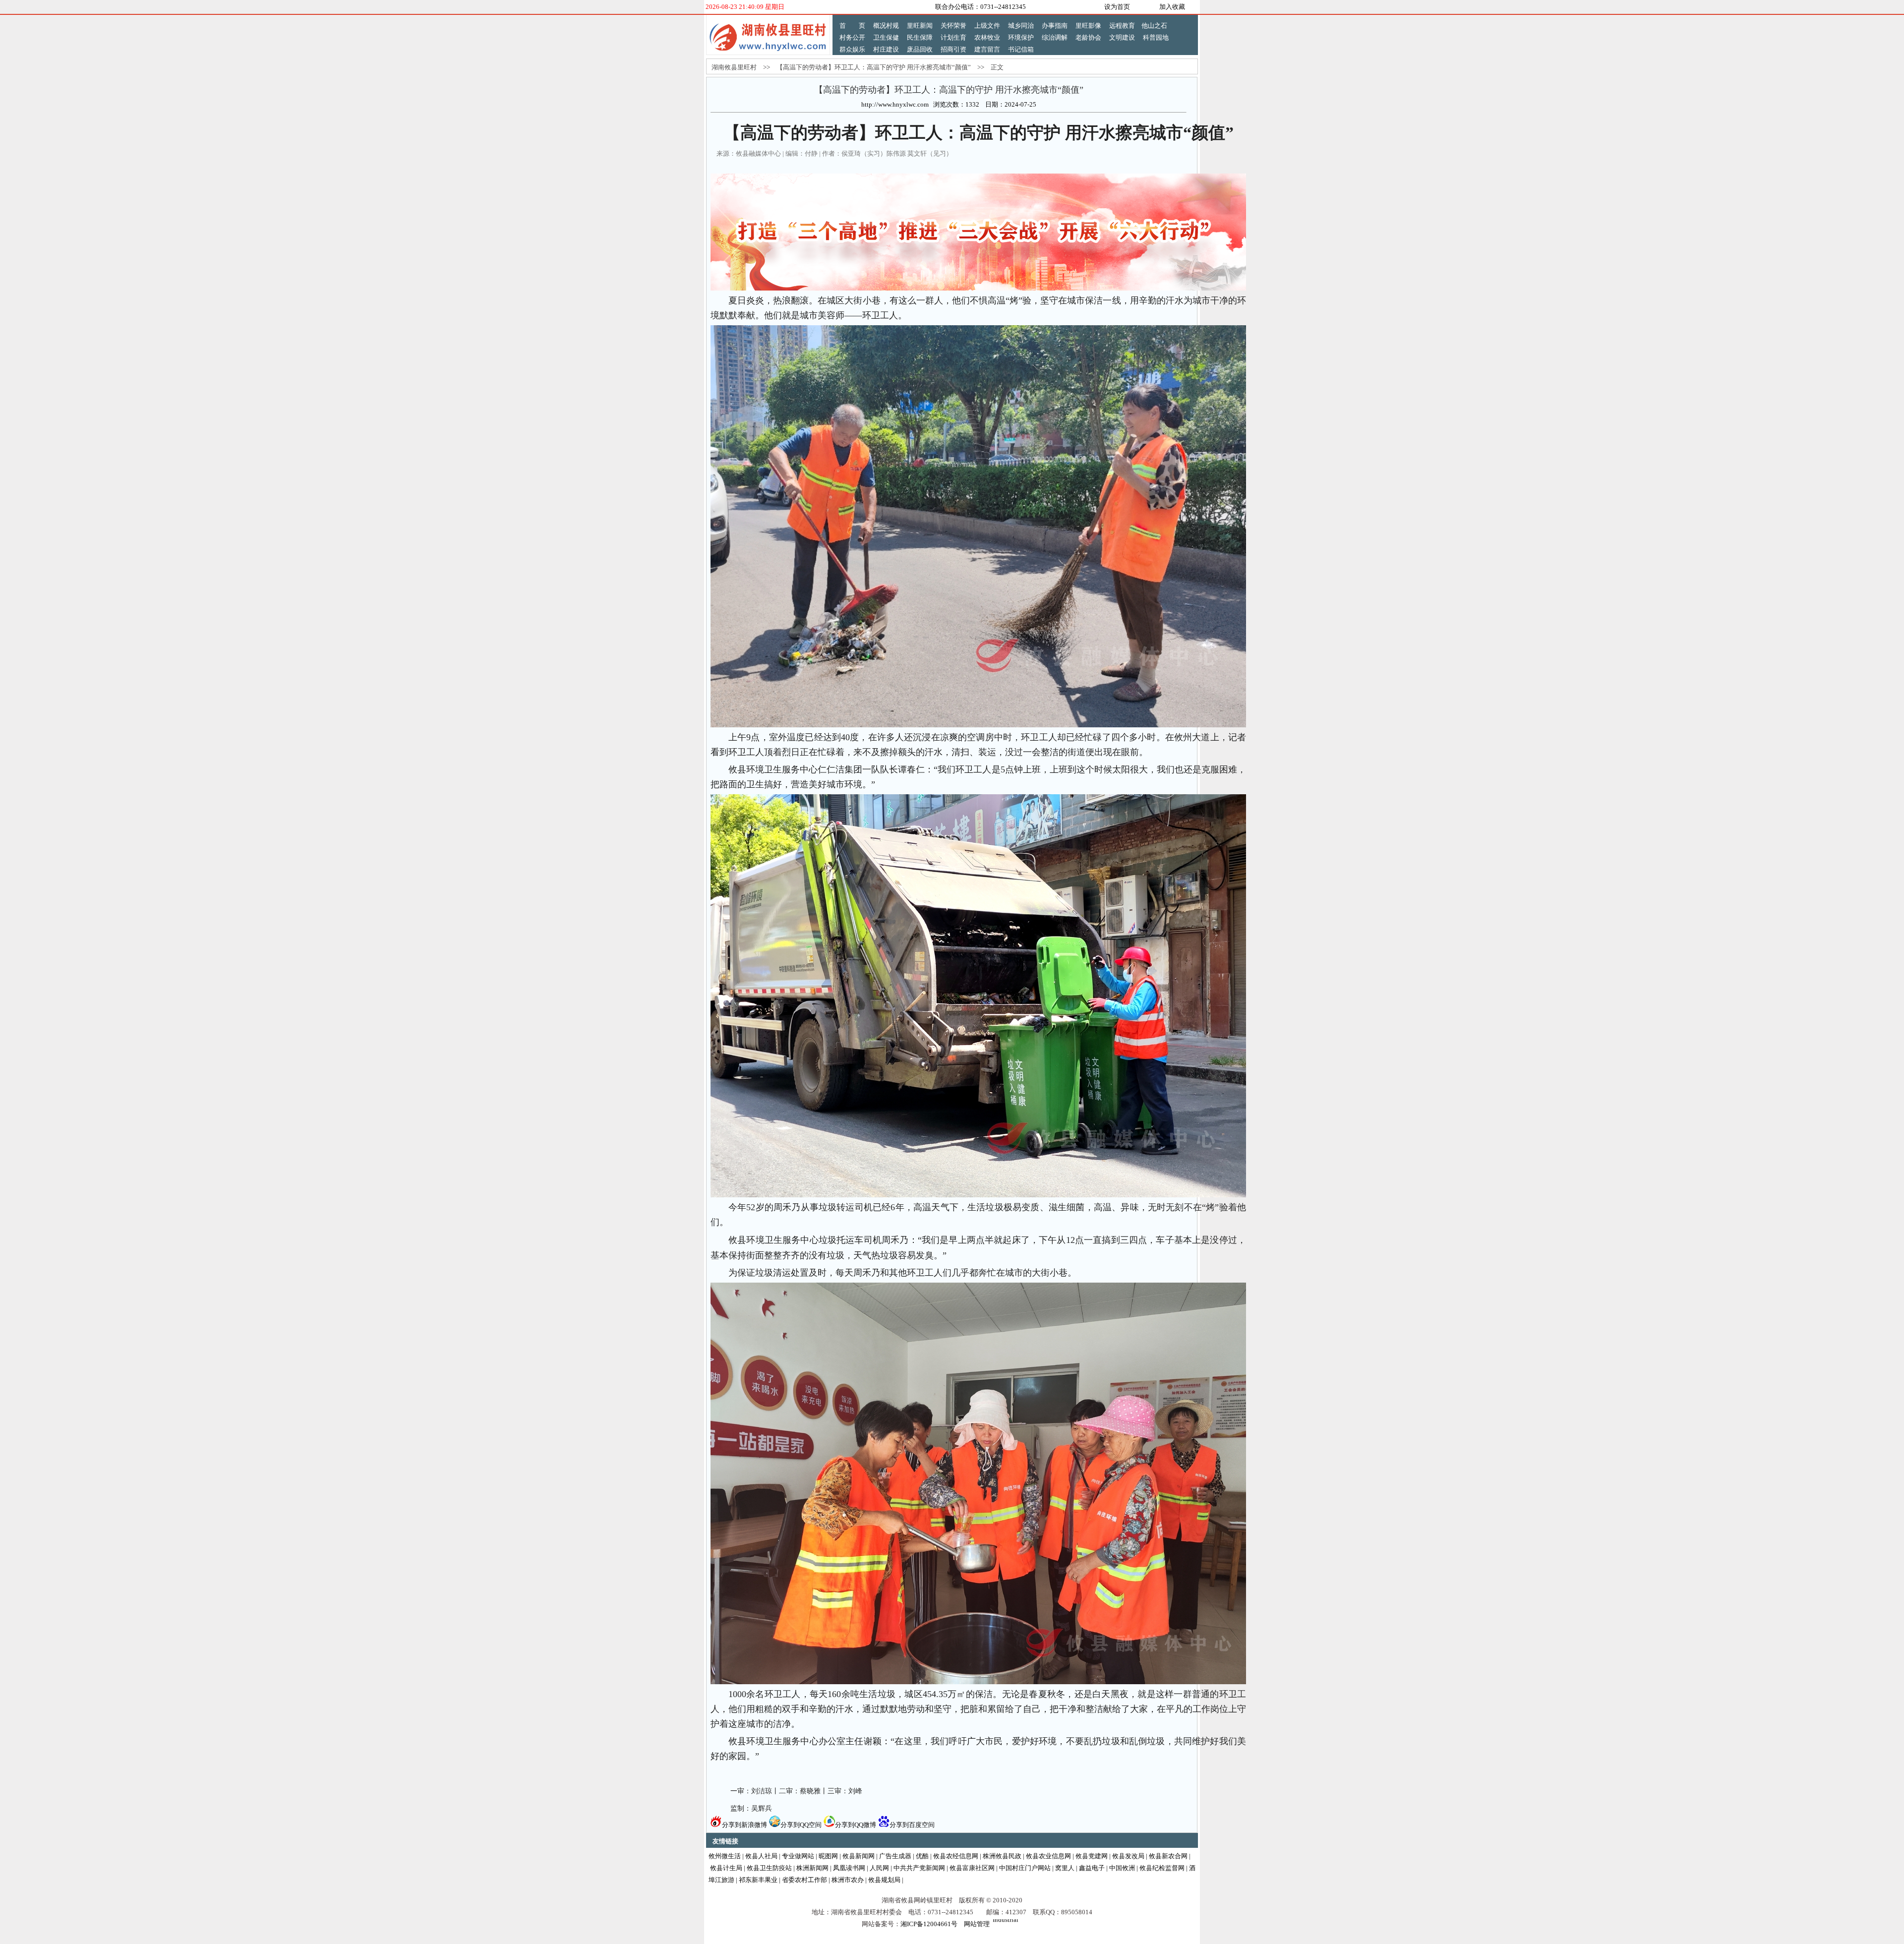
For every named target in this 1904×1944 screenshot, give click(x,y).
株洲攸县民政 (1002, 1856)
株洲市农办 (848, 1880)
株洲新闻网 (812, 1868)
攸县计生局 (726, 1868)
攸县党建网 (1092, 1856)
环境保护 (1021, 37)
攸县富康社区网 (972, 1868)
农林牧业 (987, 37)
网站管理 (977, 1924)
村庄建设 (886, 49)
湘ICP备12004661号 (929, 1924)
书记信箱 (1021, 49)
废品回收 (920, 49)
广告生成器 (895, 1856)
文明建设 (1122, 37)
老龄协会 (1088, 37)
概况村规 (886, 26)
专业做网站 (798, 1856)
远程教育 (1122, 26)
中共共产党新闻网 (919, 1868)
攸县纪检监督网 (1162, 1868)
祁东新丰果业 (758, 1880)
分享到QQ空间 (801, 1825)
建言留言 (987, 49)
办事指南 (1055, 26)
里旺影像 (1088, 26)
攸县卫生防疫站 (769, 1868)
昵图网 (828, 1856)
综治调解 (1055, 37)
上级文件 (987, 26)
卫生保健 (886, 37)
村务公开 (852, 37)
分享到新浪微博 (744, 1825)
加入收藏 (1172, 7)
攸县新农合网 (1168, 1856)
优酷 (922, 1856)
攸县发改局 (1128, 1856)
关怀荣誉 (953, 26)
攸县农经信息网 (956, 1856)
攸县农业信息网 (1048, 1856)
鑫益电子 (1092, 1868)
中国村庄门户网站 (1025, 1868)
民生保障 (920, 37)
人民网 (879, 1868)
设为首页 (1117, 7)
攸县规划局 (884, 1880)
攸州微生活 (725, 1856)
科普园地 (1156, 37)
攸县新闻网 (859, 1856)
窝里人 (1065, 1868)
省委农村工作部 (804, 1880)
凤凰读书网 (849, 1868)
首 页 (852, 26)
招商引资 (953, 49)
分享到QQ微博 (856, 1825)
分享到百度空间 (912, 1825)
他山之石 (1154, 26)
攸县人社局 (761, 1856)
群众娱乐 (852, 49)
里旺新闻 (920, 26)
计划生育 (953, 37)
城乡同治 (1021, 26)
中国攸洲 (1122, 1868)
